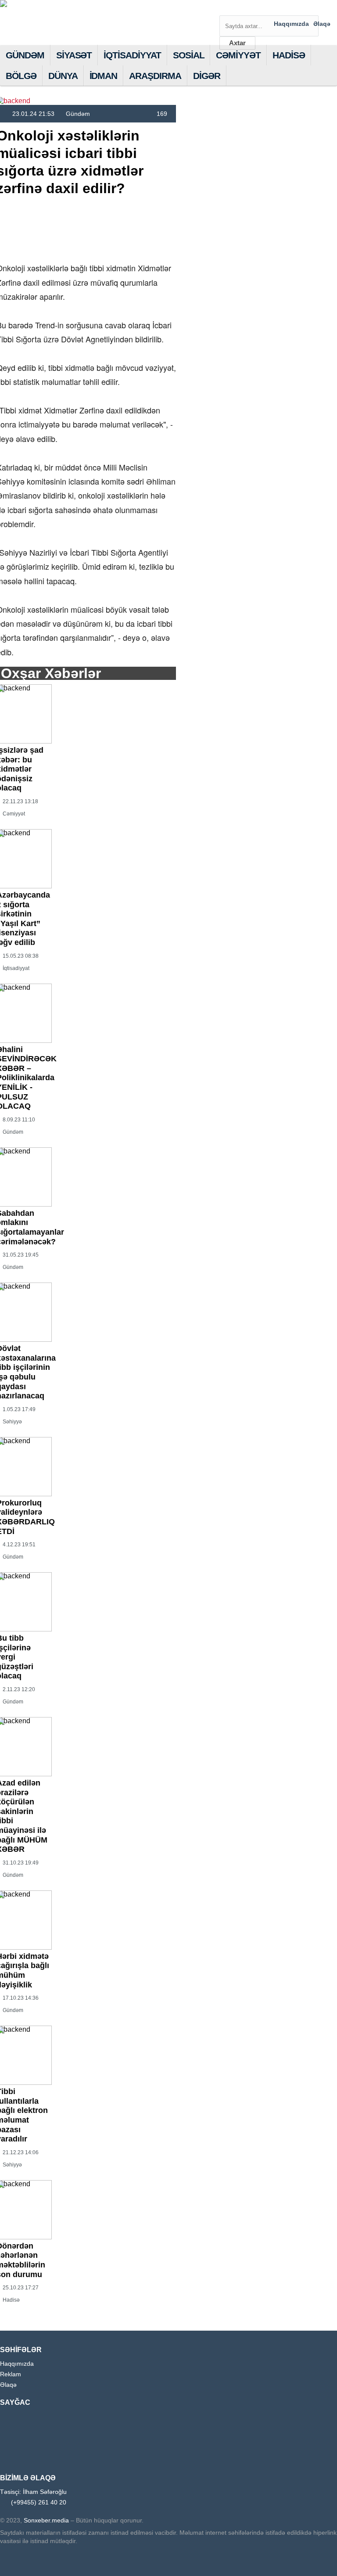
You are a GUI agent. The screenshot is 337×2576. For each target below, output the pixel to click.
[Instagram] (275, 8)
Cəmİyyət (238, 55)
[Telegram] (302, 8)
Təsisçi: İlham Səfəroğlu (33, 2492)
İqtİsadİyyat (132, 55)
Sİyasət (74, 55)
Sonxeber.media (45, 2520)
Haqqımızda (291, 24)
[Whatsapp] (315, 8)
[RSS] (329, 8)
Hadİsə (289, 55)
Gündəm (25, 55)
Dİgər (207, 76)
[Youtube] (288, 8)
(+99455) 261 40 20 (39, 2502)
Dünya (63, 76)
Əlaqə (322, 24)
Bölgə (21, 76)
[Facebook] (261, 8)
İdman (104, 76)
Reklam (11, 2374)
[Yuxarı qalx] (312, 2551)
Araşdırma (155, 76)
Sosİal (189, 55)
